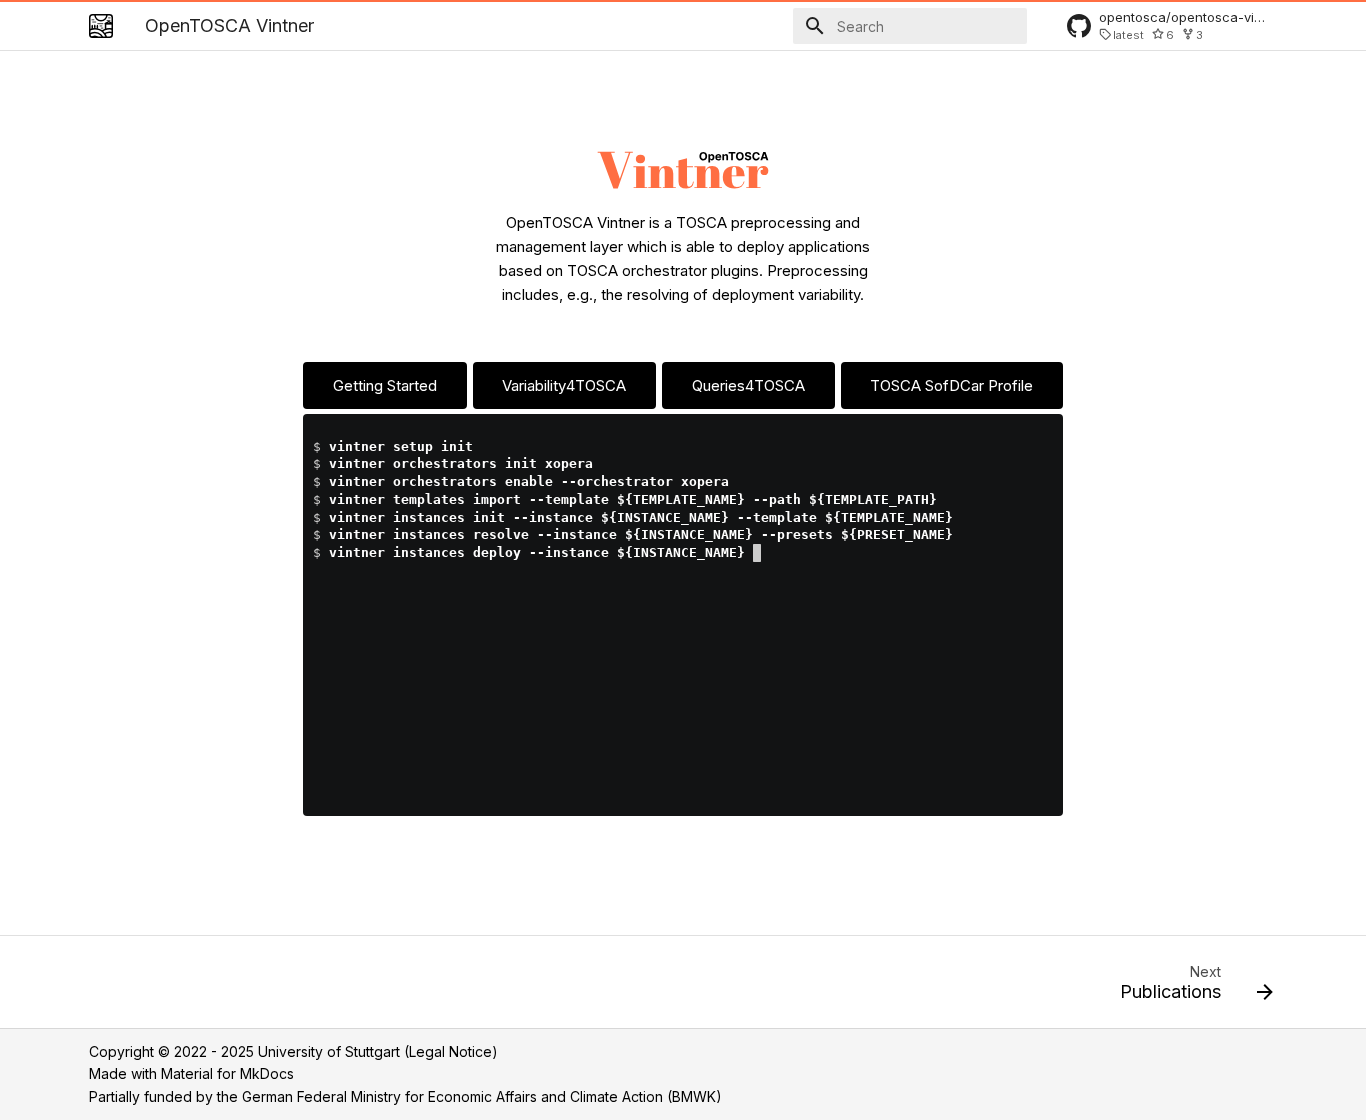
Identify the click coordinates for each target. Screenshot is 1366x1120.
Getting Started (385, 385)
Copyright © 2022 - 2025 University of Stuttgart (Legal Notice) (293, 1051)
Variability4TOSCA (564, 385)
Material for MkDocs (227, 1073)
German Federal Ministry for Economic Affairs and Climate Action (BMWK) (482, 1096)
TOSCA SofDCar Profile (951, 385)
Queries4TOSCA (748, 385)
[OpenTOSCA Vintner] (101, 26)
